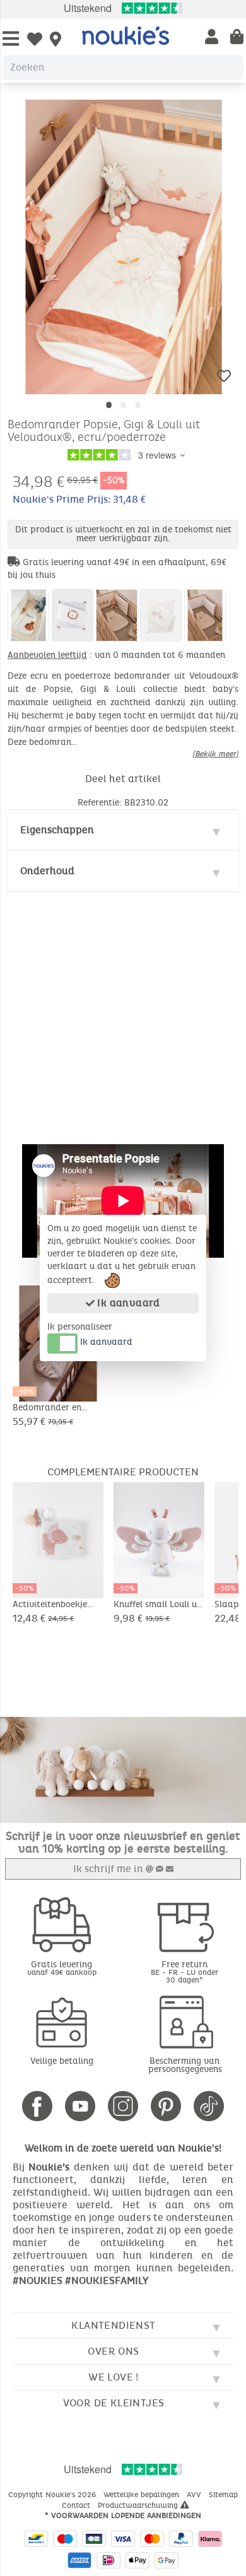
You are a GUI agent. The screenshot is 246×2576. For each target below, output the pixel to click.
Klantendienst (113, 2325)
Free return (184, 1971)
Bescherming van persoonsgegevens (185, 2065)
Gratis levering (62, 1968)
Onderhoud (47, 871)
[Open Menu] (11, 39)
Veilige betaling (62, 2061)
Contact (77, 2505)
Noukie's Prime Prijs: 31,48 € (79, 499)
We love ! (114, 2377)
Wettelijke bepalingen (143, 2495)
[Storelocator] (56, 40)
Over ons (113, 2351)
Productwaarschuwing (139, 2505)
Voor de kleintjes (114, 2403)
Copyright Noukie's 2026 (53, 2495)
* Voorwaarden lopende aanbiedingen (123, 2515)
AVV (195, 2495)
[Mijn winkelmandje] (237, 38)
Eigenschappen (57, 830)
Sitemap (223, 2495)
